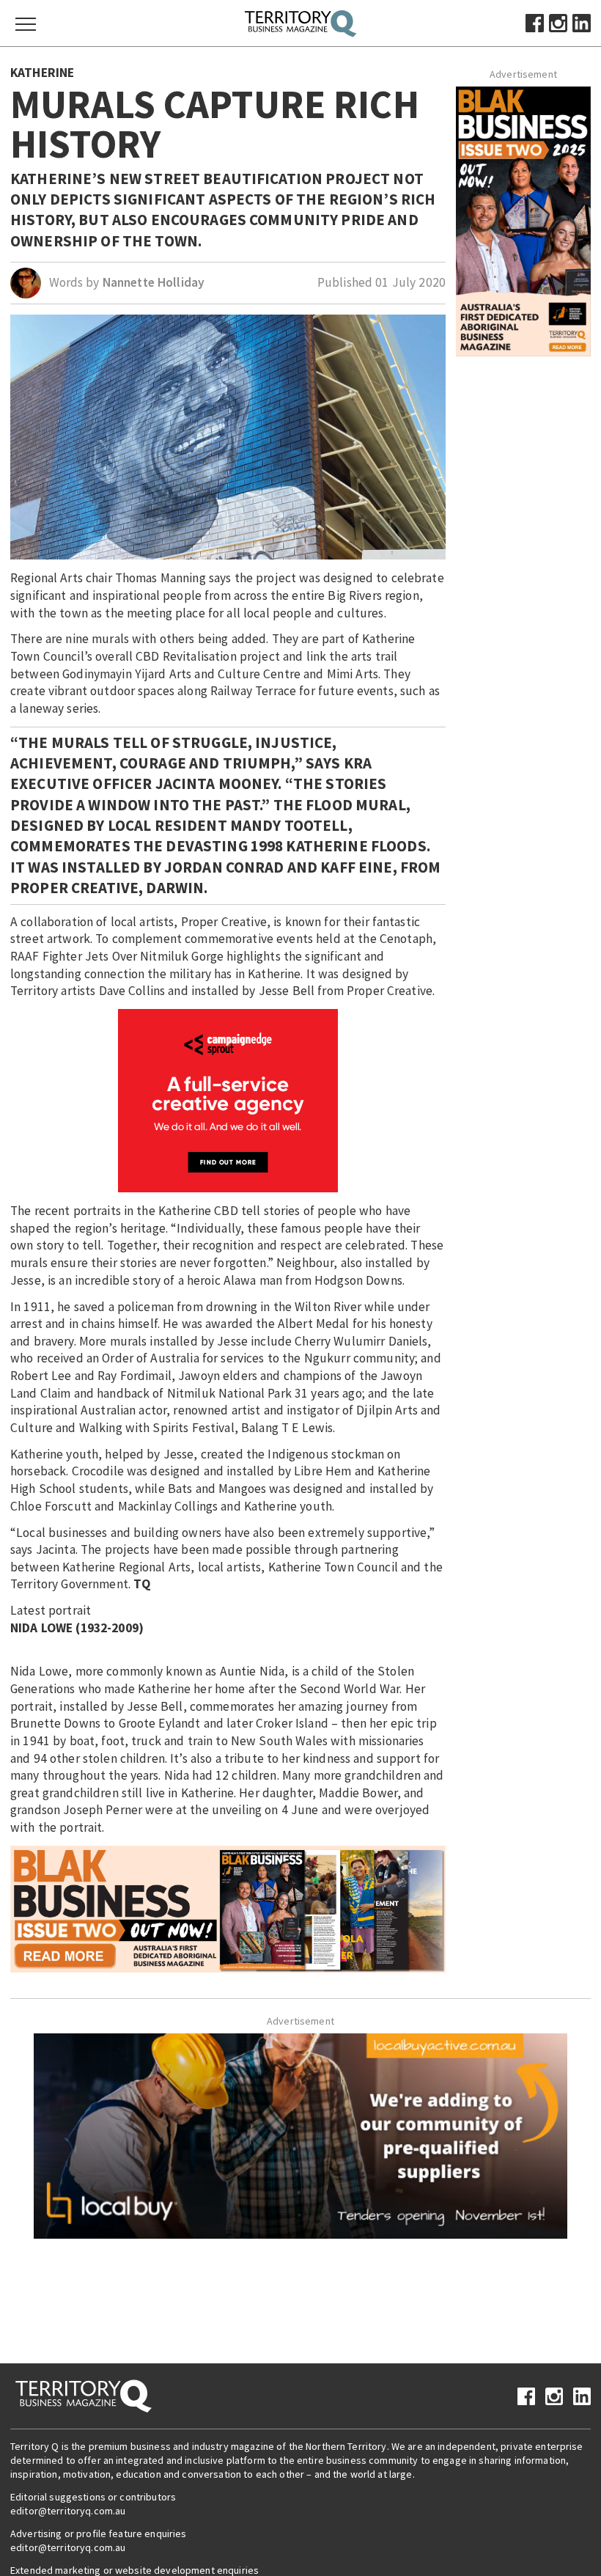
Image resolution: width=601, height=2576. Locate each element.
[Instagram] (558, 22)
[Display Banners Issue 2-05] (228, 1908)
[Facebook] (535, 22)
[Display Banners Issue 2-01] (523, 220)
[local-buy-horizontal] (300, 2135)
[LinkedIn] (582, 22)
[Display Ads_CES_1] (228, 1099)
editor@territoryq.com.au (68, 2511)
